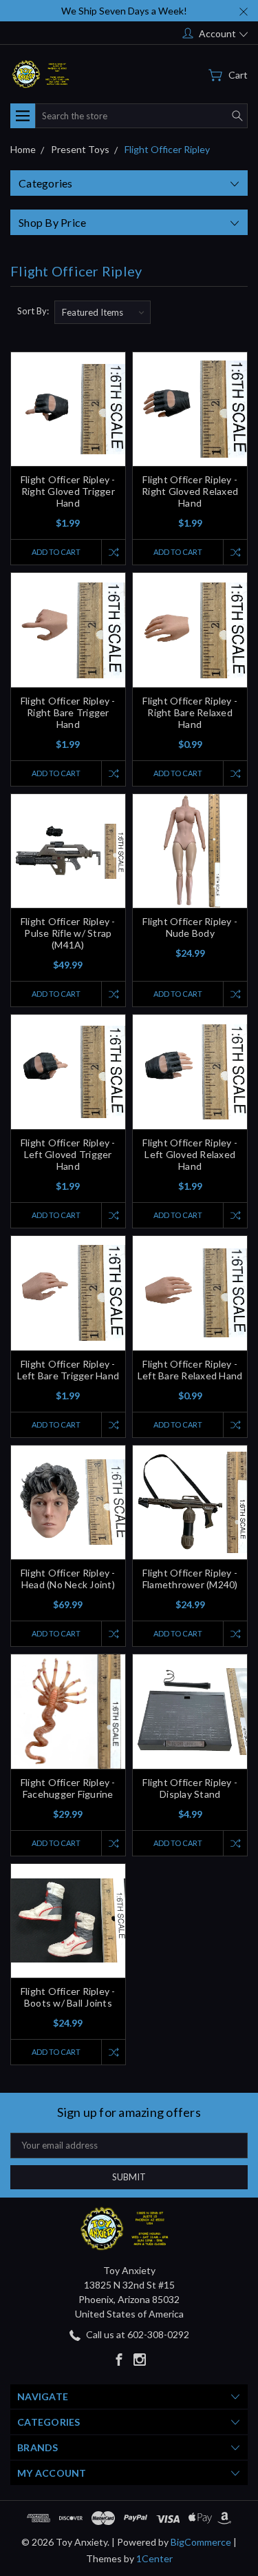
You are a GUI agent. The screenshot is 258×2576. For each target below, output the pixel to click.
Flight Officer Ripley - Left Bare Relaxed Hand (190, 1370)
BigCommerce (201, 2542)
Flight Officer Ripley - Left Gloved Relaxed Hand (190, 1154)
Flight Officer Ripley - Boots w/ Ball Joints (68, 1997)
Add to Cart (56, 552)
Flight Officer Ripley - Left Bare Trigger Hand (68, 1370)
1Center (154, 2558)
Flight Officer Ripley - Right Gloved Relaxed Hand (190, 491)
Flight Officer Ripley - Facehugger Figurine (68, 1788)
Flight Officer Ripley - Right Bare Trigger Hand (68, 712)
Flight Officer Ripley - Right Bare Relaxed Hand (190, 712)
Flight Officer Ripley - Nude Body (190, 927)
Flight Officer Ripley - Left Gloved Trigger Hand (68, 1154)
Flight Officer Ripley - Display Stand (190, 1788)
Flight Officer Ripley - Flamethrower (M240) (190, 1579)
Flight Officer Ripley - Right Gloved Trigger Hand (68, 491)
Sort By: (33, 311)
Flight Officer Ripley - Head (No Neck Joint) (68, 1579)
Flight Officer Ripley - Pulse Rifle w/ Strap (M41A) (68, 933)
